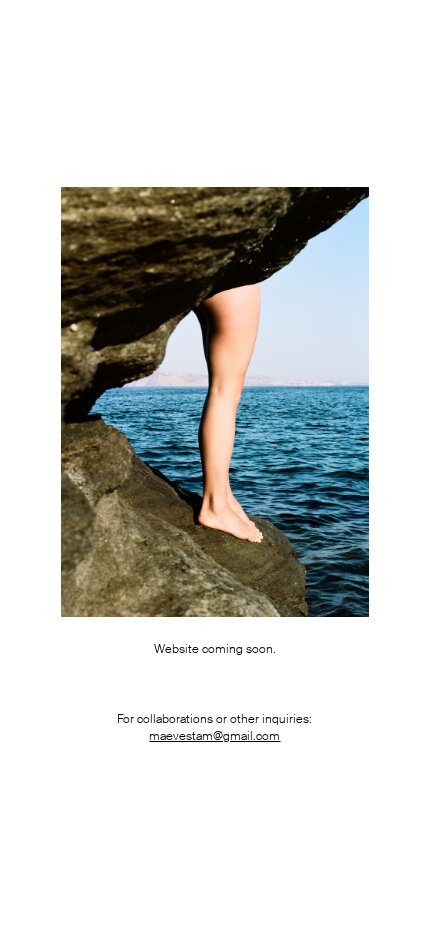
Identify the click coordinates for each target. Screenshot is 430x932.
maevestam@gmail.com (214, 736)
